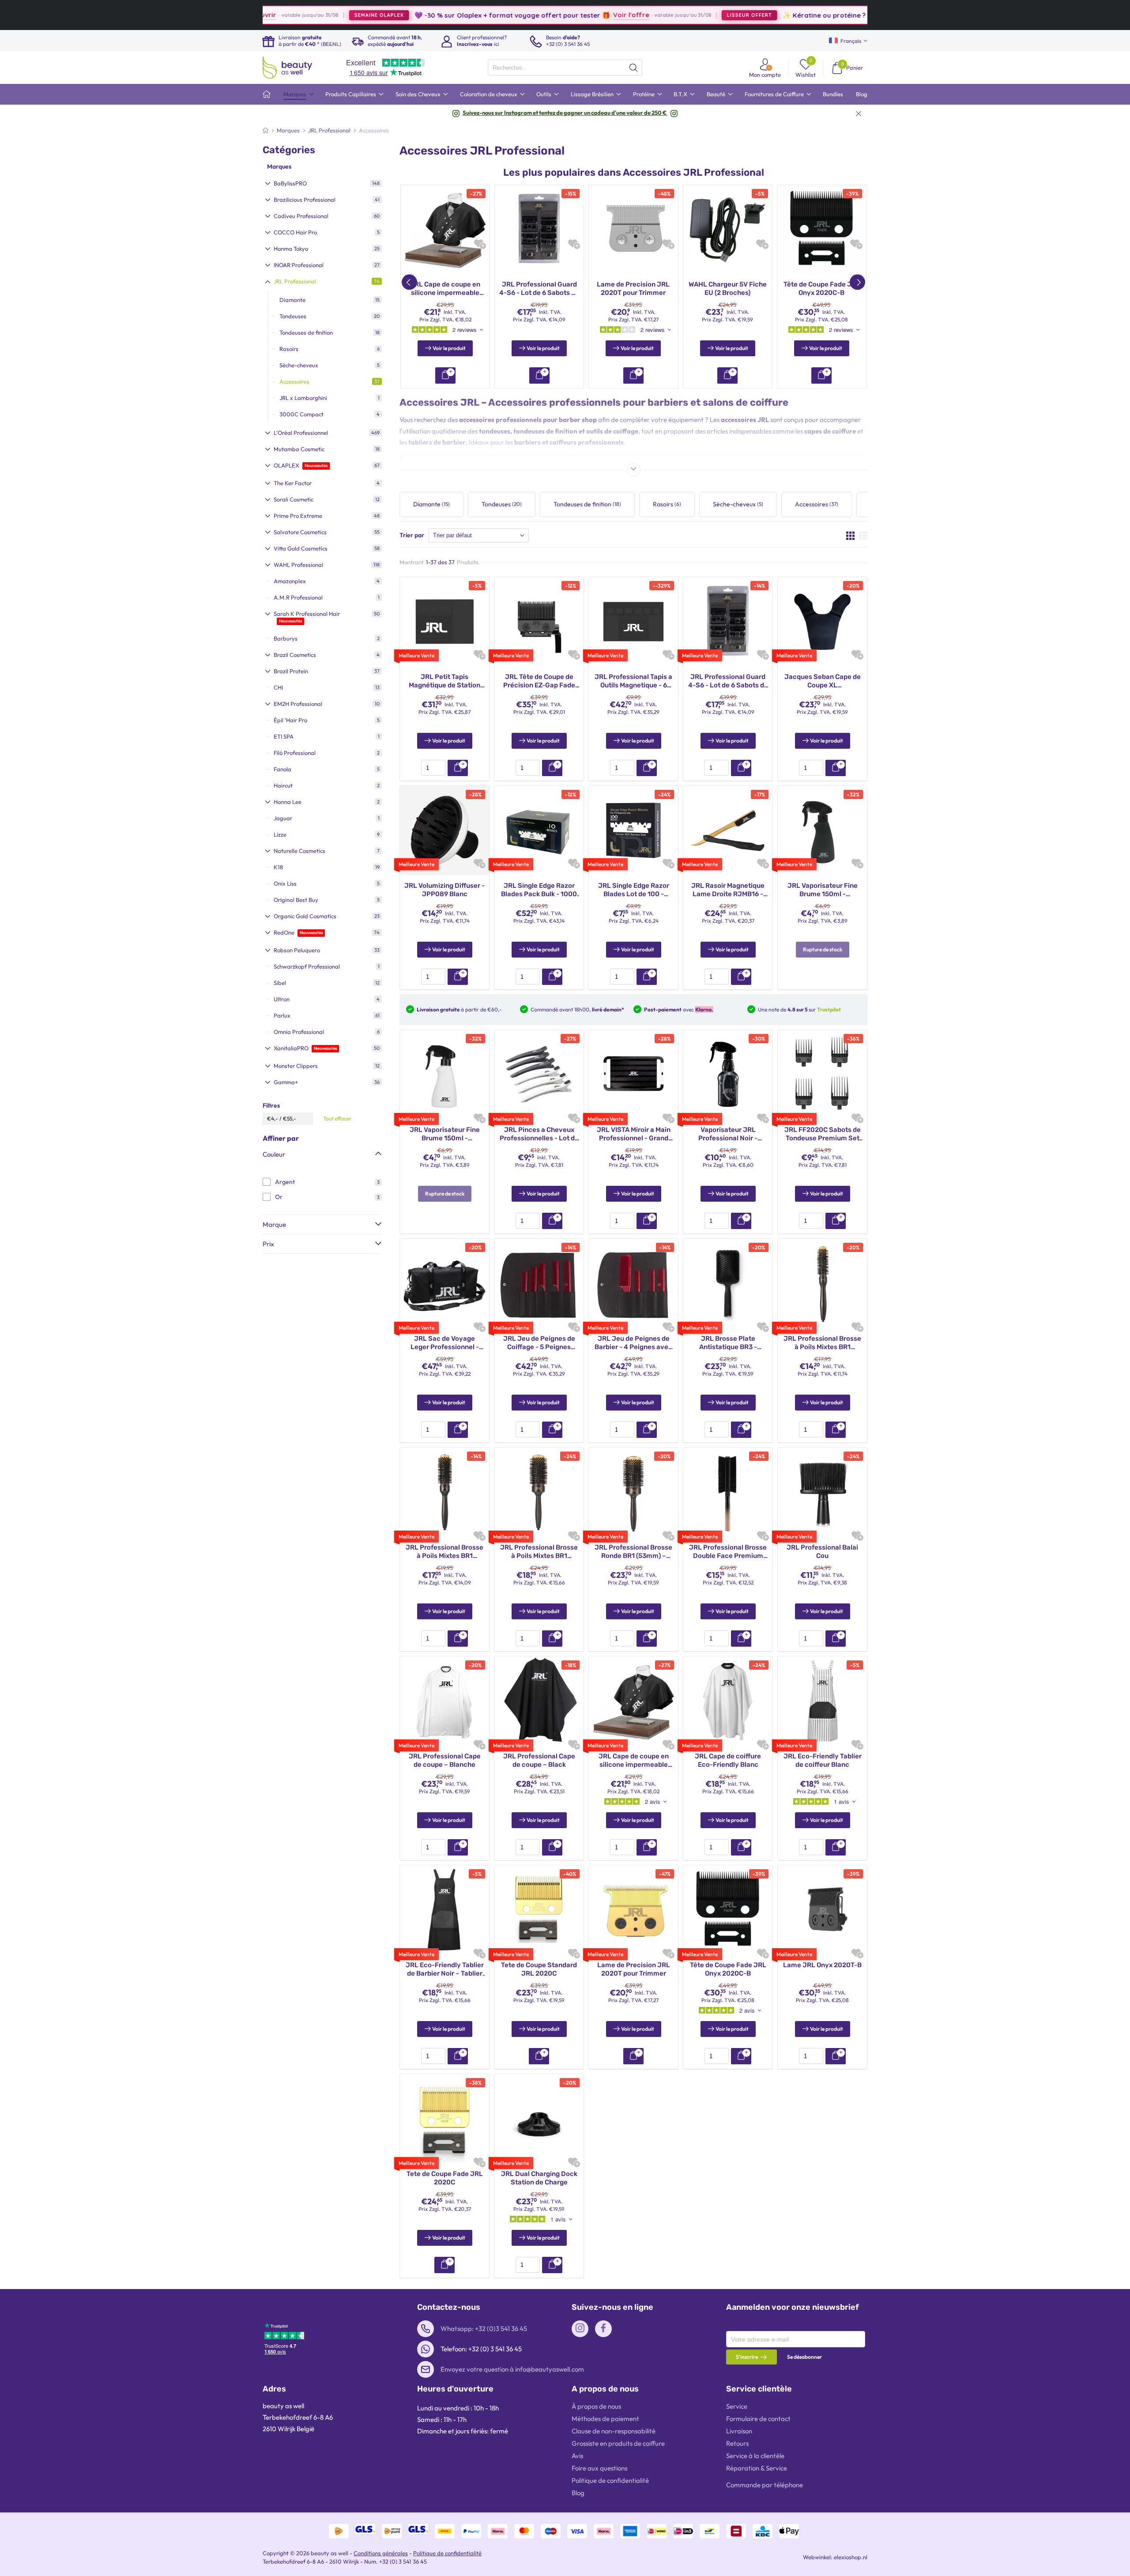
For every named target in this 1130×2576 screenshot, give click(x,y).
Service (737, 2406)
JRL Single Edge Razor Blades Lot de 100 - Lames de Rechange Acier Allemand (634, 890)
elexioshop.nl (851, 2557)
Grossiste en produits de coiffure (618, 2443)
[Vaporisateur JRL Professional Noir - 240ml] (728, 1074)
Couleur (274, 1154)
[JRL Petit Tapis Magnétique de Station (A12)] (444, 621)
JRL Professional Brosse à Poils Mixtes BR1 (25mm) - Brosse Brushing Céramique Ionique (822, 1343)
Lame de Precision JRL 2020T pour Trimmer (633, 289)
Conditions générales (381, 2553)
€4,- (273, 1118)
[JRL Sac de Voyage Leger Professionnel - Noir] (444, 1282)
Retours (737, 2443)
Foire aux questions (599, 2468)
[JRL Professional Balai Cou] (822, 1491)
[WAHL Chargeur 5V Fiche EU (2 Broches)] (728, 229)
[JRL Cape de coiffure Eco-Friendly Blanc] (728, 1700)
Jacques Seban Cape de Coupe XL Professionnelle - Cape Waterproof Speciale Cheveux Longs (823, 681)
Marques (279, 166)
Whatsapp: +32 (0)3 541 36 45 (484, 2329)
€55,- (290, 1118)
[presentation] (565, 68)
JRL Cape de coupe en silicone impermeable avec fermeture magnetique (445, 289)
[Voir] (539, 2056)
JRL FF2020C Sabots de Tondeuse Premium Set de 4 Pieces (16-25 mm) (823, 1134)
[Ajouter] (458, 768)
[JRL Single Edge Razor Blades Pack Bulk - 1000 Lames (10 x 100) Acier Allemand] (539, 830)
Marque (274, 1224)
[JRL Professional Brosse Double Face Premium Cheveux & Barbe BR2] (728, 1491)
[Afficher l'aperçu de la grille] (850, 536)
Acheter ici (846, 15)
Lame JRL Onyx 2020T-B (822, 1965)
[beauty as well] (287, 68)
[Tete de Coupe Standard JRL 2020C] (539, 1909)
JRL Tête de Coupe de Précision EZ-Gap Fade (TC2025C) (539, 681)
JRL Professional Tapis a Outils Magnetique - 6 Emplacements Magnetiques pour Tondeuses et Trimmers (633, 681)
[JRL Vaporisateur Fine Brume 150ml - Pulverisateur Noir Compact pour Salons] (822, 830)
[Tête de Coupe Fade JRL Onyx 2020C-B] (822, 229)
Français (851, 41)
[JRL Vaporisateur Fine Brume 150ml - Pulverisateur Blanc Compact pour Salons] (444, 1074)
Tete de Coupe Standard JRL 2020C (539, 1969)
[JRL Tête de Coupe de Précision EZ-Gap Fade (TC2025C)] (539, 621)
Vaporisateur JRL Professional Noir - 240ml (728, 1134)
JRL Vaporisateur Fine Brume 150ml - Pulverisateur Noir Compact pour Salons (823, 890)
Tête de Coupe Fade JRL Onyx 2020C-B (822, 289)
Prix (268, 1244)
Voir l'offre (524, 15)
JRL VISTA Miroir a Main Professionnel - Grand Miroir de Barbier (634, 1134)
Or (279, 1197)
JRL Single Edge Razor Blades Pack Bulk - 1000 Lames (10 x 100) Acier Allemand (539, 890)
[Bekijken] (445, 375)
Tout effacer (337, 1118)
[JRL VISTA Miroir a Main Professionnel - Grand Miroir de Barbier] (633, 1074)
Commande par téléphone (765, 2485)
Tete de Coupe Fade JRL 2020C (445, 2178)
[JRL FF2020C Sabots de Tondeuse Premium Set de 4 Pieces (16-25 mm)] (822, 1074)
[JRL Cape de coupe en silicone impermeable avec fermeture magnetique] (445, 229)
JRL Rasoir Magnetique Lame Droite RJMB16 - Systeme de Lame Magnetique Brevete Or (728, 890)
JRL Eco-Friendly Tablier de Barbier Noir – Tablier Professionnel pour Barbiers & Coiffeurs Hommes (445, 1970)
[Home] (266, 130)
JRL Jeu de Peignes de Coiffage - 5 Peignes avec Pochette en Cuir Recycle (539, 1343)
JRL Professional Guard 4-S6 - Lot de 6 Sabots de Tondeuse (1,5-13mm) (539, 289)
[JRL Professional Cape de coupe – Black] (539, 1700)
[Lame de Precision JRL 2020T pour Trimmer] (633, 229)
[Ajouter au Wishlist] (479, 243)
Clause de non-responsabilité (614, 2431)
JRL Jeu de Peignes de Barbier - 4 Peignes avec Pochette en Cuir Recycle (633, 1343)
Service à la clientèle (755, 2456)
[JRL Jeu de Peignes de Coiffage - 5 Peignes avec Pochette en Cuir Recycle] (539, 1282)
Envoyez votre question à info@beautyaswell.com (512, 2369)
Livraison (739, 2431)
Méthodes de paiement (605, 2419)
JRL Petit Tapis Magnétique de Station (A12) (444, 681)
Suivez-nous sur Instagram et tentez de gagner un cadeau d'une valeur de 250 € (565, 113)
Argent (285, 1182)
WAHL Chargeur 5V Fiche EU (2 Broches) (728, 289)
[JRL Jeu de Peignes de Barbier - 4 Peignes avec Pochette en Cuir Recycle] (633, 1282)
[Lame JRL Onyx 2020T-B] (822, 1909)
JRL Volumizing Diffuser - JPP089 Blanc (444, 890)
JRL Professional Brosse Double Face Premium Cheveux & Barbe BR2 (728, 1552)
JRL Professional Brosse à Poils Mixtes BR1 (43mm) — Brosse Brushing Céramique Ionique (539, 1552)
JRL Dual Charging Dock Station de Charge (539, 2178)
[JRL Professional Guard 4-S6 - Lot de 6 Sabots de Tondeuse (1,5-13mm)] (539, 229)
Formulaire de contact (758, 2419)
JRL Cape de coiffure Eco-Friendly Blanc (728, 1761)
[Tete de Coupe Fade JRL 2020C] (444, 2118)
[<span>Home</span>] (267, 94)
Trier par (412, 535)
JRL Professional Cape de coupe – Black (539, 1761)
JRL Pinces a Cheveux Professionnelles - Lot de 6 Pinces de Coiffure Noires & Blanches (539, 1134)
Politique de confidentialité (610, 2480)
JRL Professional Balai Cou (822, 1552)
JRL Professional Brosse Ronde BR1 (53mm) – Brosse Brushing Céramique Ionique (633, 1552)
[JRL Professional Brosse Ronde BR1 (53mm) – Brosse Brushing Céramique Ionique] (633, 1491)
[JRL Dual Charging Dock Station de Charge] (539, 2118)
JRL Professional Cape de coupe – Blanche (445, 1761)
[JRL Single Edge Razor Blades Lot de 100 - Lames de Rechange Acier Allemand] (633, 830)
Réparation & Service (757, 2468)
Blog (578, 2493)
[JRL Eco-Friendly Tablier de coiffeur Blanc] (822, 1700)
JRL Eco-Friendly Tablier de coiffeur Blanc (823, 1761)
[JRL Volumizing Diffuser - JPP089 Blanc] (444, 830)
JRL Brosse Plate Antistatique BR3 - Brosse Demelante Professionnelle (728, 1343)
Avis (577, 2456)
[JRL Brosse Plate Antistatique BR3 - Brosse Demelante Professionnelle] (728, 1282)
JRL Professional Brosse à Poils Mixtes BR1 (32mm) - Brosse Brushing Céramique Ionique (444, 1552)
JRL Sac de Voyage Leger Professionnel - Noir (445, 1343)
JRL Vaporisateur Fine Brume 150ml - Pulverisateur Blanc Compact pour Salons (445, 1134)
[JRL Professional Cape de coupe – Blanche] (444, 1700)
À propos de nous (596, 2406)
